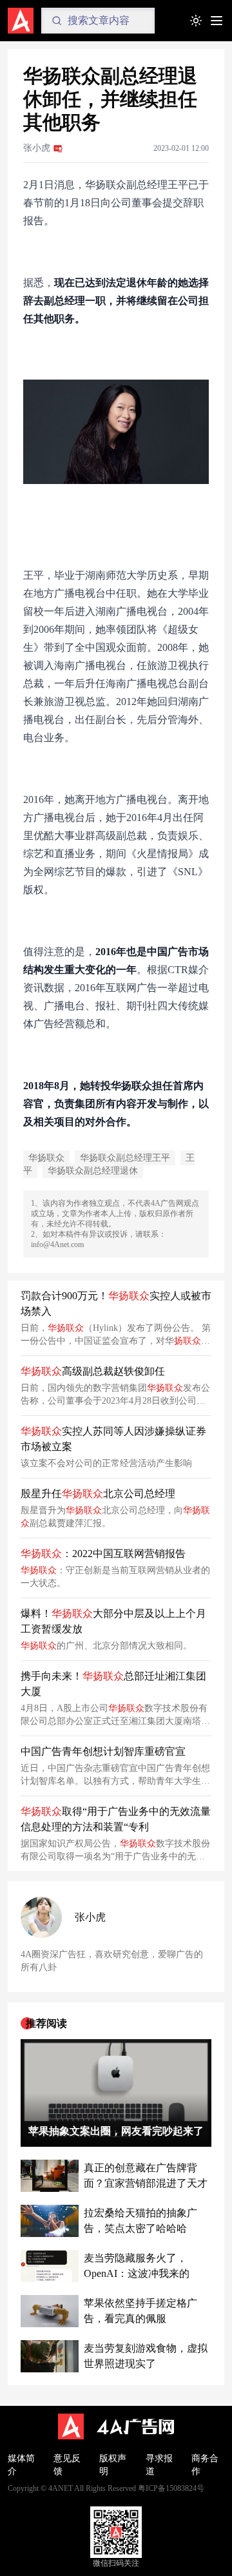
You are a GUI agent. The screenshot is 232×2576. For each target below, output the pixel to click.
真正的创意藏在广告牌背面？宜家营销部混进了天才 (146, 2175)
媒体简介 (21, 2465)
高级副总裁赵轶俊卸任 (93, 1371)
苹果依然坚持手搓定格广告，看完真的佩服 (140, 2311)
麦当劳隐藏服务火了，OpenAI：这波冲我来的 (137, 2266)
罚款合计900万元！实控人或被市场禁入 (116, 1303)
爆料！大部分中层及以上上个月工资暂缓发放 (113, 1621)
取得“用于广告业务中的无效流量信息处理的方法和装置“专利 (116, 1819)
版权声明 (113, 2465)
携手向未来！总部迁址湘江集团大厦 (113, 1684)
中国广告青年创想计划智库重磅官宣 (103, 1751)
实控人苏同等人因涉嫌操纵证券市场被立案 (113, 1439)
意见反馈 (67, 2465)
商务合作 (205, 2465)
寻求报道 (159, 2465)
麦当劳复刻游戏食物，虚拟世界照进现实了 (146, 2356)
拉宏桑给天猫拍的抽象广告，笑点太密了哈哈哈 (140, 2221)
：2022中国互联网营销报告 (103, 1554)
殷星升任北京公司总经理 (98, 1494)
